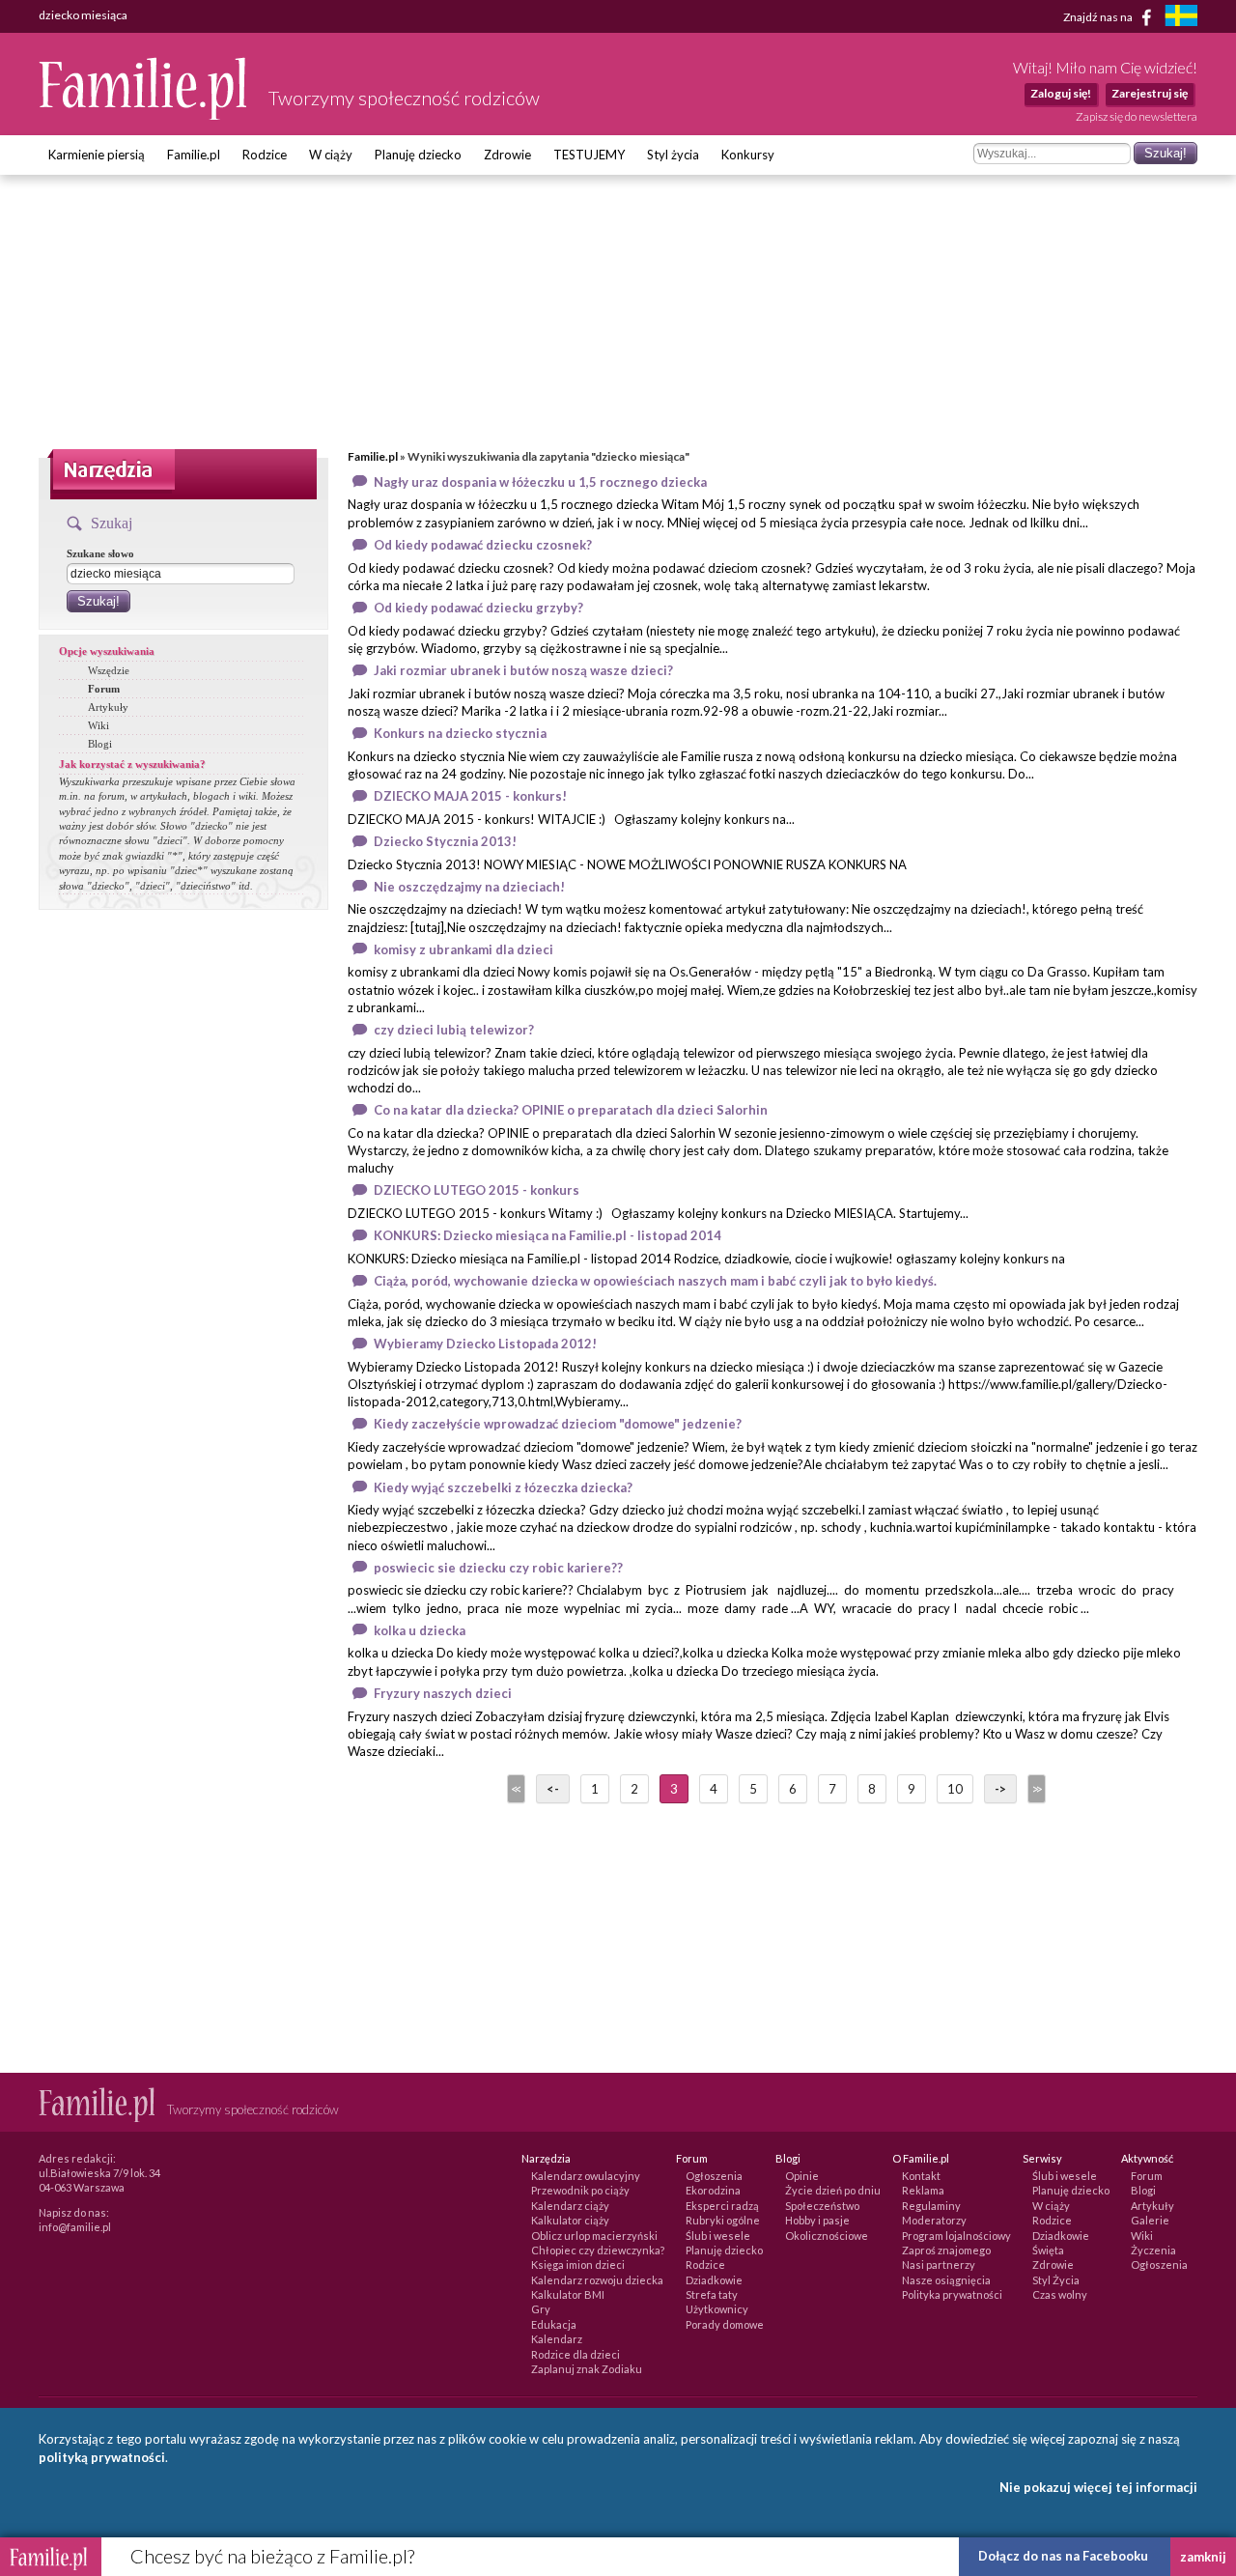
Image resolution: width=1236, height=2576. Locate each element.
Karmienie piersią (97, 155)
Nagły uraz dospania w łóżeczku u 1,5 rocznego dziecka (540, 482)
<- (553, 1789)
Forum (104, 689)
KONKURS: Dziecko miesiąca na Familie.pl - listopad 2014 (548, 1235)
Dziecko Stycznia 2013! (445, 841)
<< (515, 1789)
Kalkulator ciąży (570, 2220)
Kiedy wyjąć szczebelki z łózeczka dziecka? (503, 1487)
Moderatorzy (934, 2220)
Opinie (802, 2176)
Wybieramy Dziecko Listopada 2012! (485, 1344)
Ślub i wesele (718, 2236)
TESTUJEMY (589, 155)
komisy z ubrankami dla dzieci (463, 949)
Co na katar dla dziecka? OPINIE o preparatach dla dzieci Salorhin (571, 1110)
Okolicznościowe (827, 2236)
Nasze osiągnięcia (946, 2280)
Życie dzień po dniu (833, 2190)
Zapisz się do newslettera (1137, 116)
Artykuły (108, 707)
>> (1035, 1789)
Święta (1048, 2250)
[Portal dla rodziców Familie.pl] (144, 115)
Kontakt (921, 2176)
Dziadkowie (714, 2280)
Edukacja (554, 2324)
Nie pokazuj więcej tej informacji (1098, 2487)
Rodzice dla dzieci (576, 2354)
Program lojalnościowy (956, 2236)
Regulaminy (931, 2206)
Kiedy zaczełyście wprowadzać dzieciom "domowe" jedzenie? (558, 1424)
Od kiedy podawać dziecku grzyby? (478, 608)
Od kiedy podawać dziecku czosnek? (483, 545)
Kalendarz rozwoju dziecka (597, 2280)
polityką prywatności (102, 2457)
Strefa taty (712, 2294)
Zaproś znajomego (946, 2250)
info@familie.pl (75, 2227)
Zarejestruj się (1150, 93)
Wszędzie (109, 670)
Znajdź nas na (1099, 16)
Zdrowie (507, 155)
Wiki (98, 725)
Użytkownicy (717, 2309)
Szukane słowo (100, 553)
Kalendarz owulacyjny (586, 2176)
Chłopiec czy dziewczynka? (598, 2250)
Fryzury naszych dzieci (443, 1693)
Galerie (1150, 2220)
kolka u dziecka (420, 1630)
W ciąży (331, 155)
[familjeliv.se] (1181, 18)
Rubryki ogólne (723, 2220)
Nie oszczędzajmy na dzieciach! (469, 887)
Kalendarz (557, 2339)
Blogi (100, 744)
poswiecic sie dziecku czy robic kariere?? (498, 1568)
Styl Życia (1056, 2280)
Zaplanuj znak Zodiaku (587, 2369)
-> (1000, 1789)
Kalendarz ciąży (570, 2206)
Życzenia (1153, 2250)
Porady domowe (725, 2324)
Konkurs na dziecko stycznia (460, 733)
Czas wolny (1060, 2294)
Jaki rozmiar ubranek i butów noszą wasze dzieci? (523, 670)
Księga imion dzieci (578, 2265)
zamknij (1203, 2557)
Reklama (923, 2190)
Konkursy (748, 155)
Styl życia (673, 155)
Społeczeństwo (822, 2206)
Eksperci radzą (722, 2206)
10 (955, 1789)
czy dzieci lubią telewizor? (454, 1030)
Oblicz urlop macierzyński (594, 2236)
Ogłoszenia (714, 2176)
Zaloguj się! (1061, 93)
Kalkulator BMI (568, 2294)
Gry (541, 2309)
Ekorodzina (713, 2190)
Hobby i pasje (817, 2220)
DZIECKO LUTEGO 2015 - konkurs (477, 1190)
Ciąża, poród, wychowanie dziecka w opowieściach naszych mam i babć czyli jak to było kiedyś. (655, 1281)
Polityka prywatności (952, 2294)
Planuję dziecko (418, 155)
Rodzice (265, 155)
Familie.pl (194, 155)
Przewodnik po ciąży (580, 2190)
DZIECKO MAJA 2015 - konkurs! (470, 796)
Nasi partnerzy (939, 2265)
